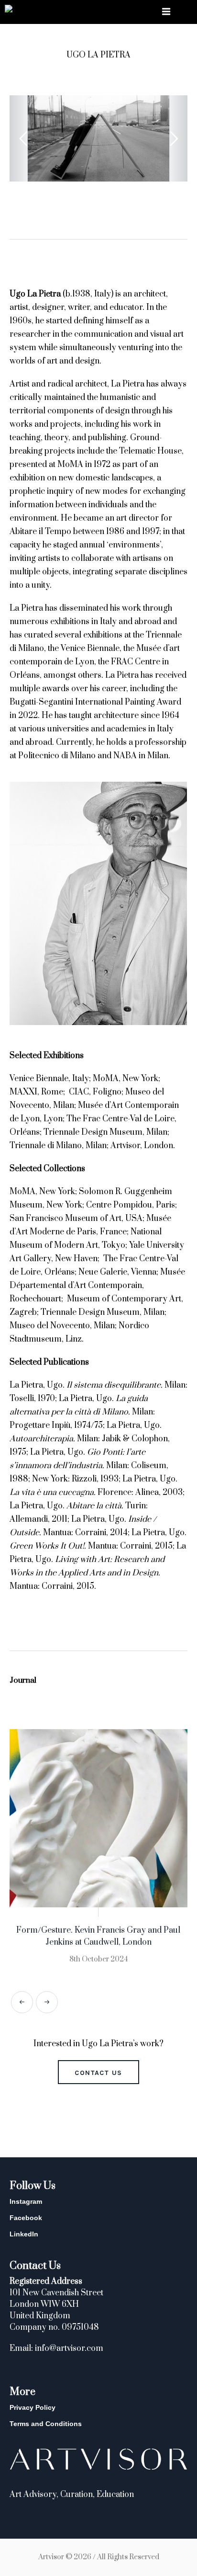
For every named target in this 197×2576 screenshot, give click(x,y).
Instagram (26, 2201)
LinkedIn (24, 2234)
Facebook (26, 2218)
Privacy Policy (33, 2407)
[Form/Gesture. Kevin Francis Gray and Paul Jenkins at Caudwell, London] (98, 1818)
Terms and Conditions (46, 2424)
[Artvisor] (9, 10)
